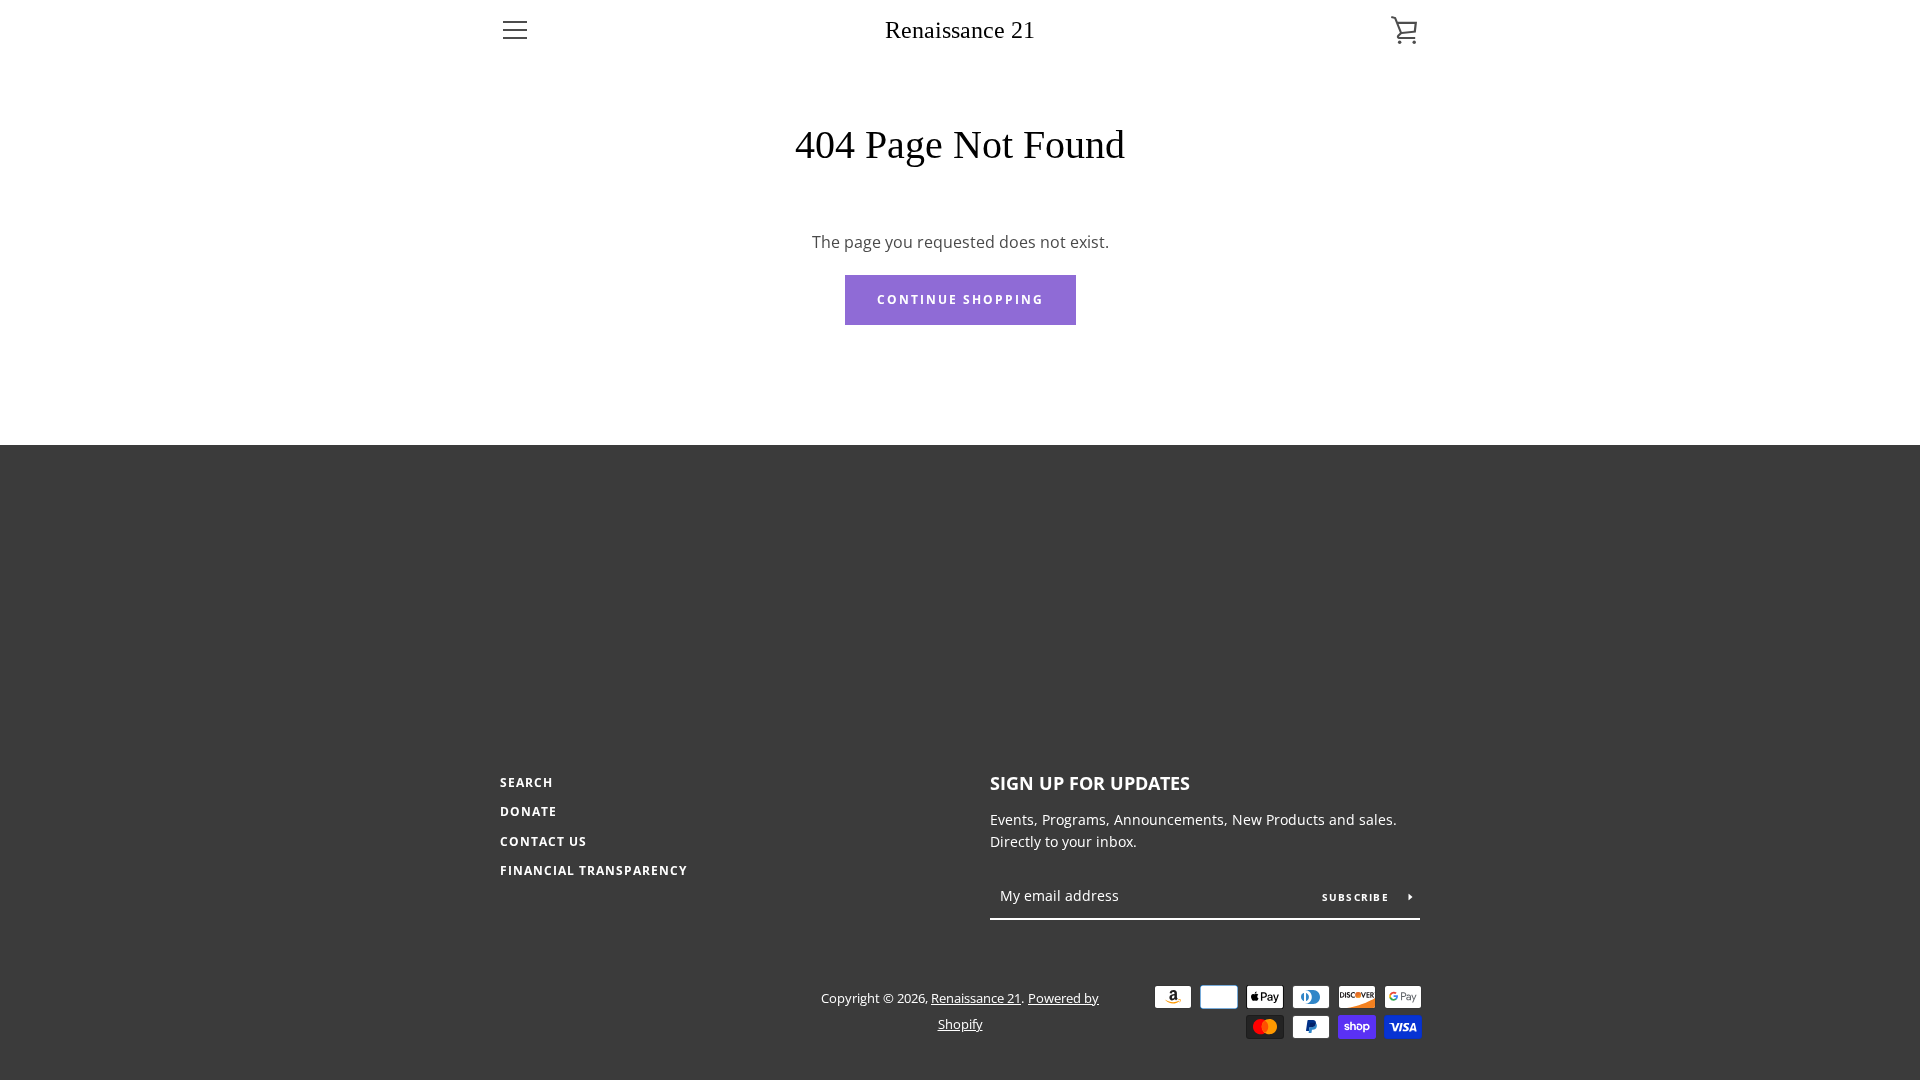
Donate (528, 811)
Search (526, 782)
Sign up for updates (1090, 783)
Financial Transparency (593, 870)
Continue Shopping (960, 299)
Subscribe (1358, 897)
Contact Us (543, 841)
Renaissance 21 (960, 30)
